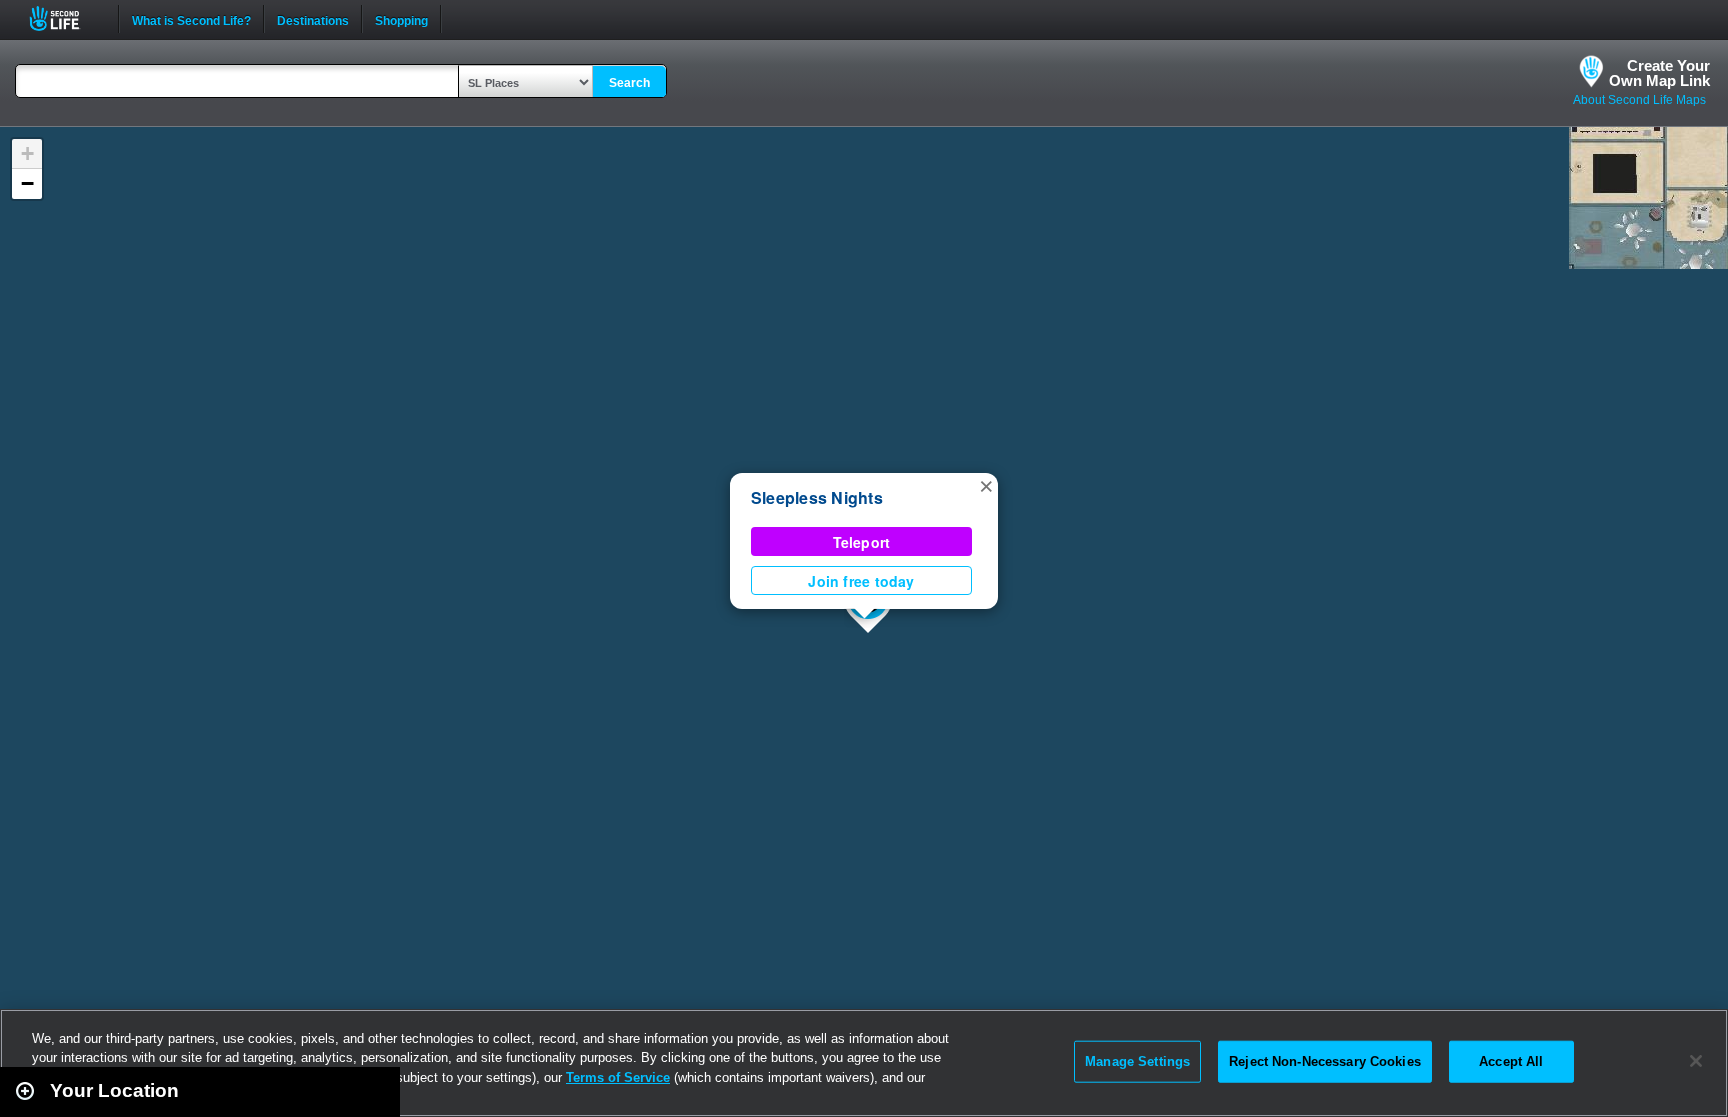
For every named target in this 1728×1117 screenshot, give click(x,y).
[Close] (1696, 1061)
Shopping (401, 19)
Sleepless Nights (817, 497)
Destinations (313, 19)
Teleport (862, 542)
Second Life (65, 18)
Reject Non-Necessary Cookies (1325, 1061)
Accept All (1511, 1061)
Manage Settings (1137, 1061)
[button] (986, 485)
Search (629, 83)
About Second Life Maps (1639, 100)
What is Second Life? (191, 19)
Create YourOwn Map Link (1659, 73)
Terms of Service (618, 1077)
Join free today (861, 581)
